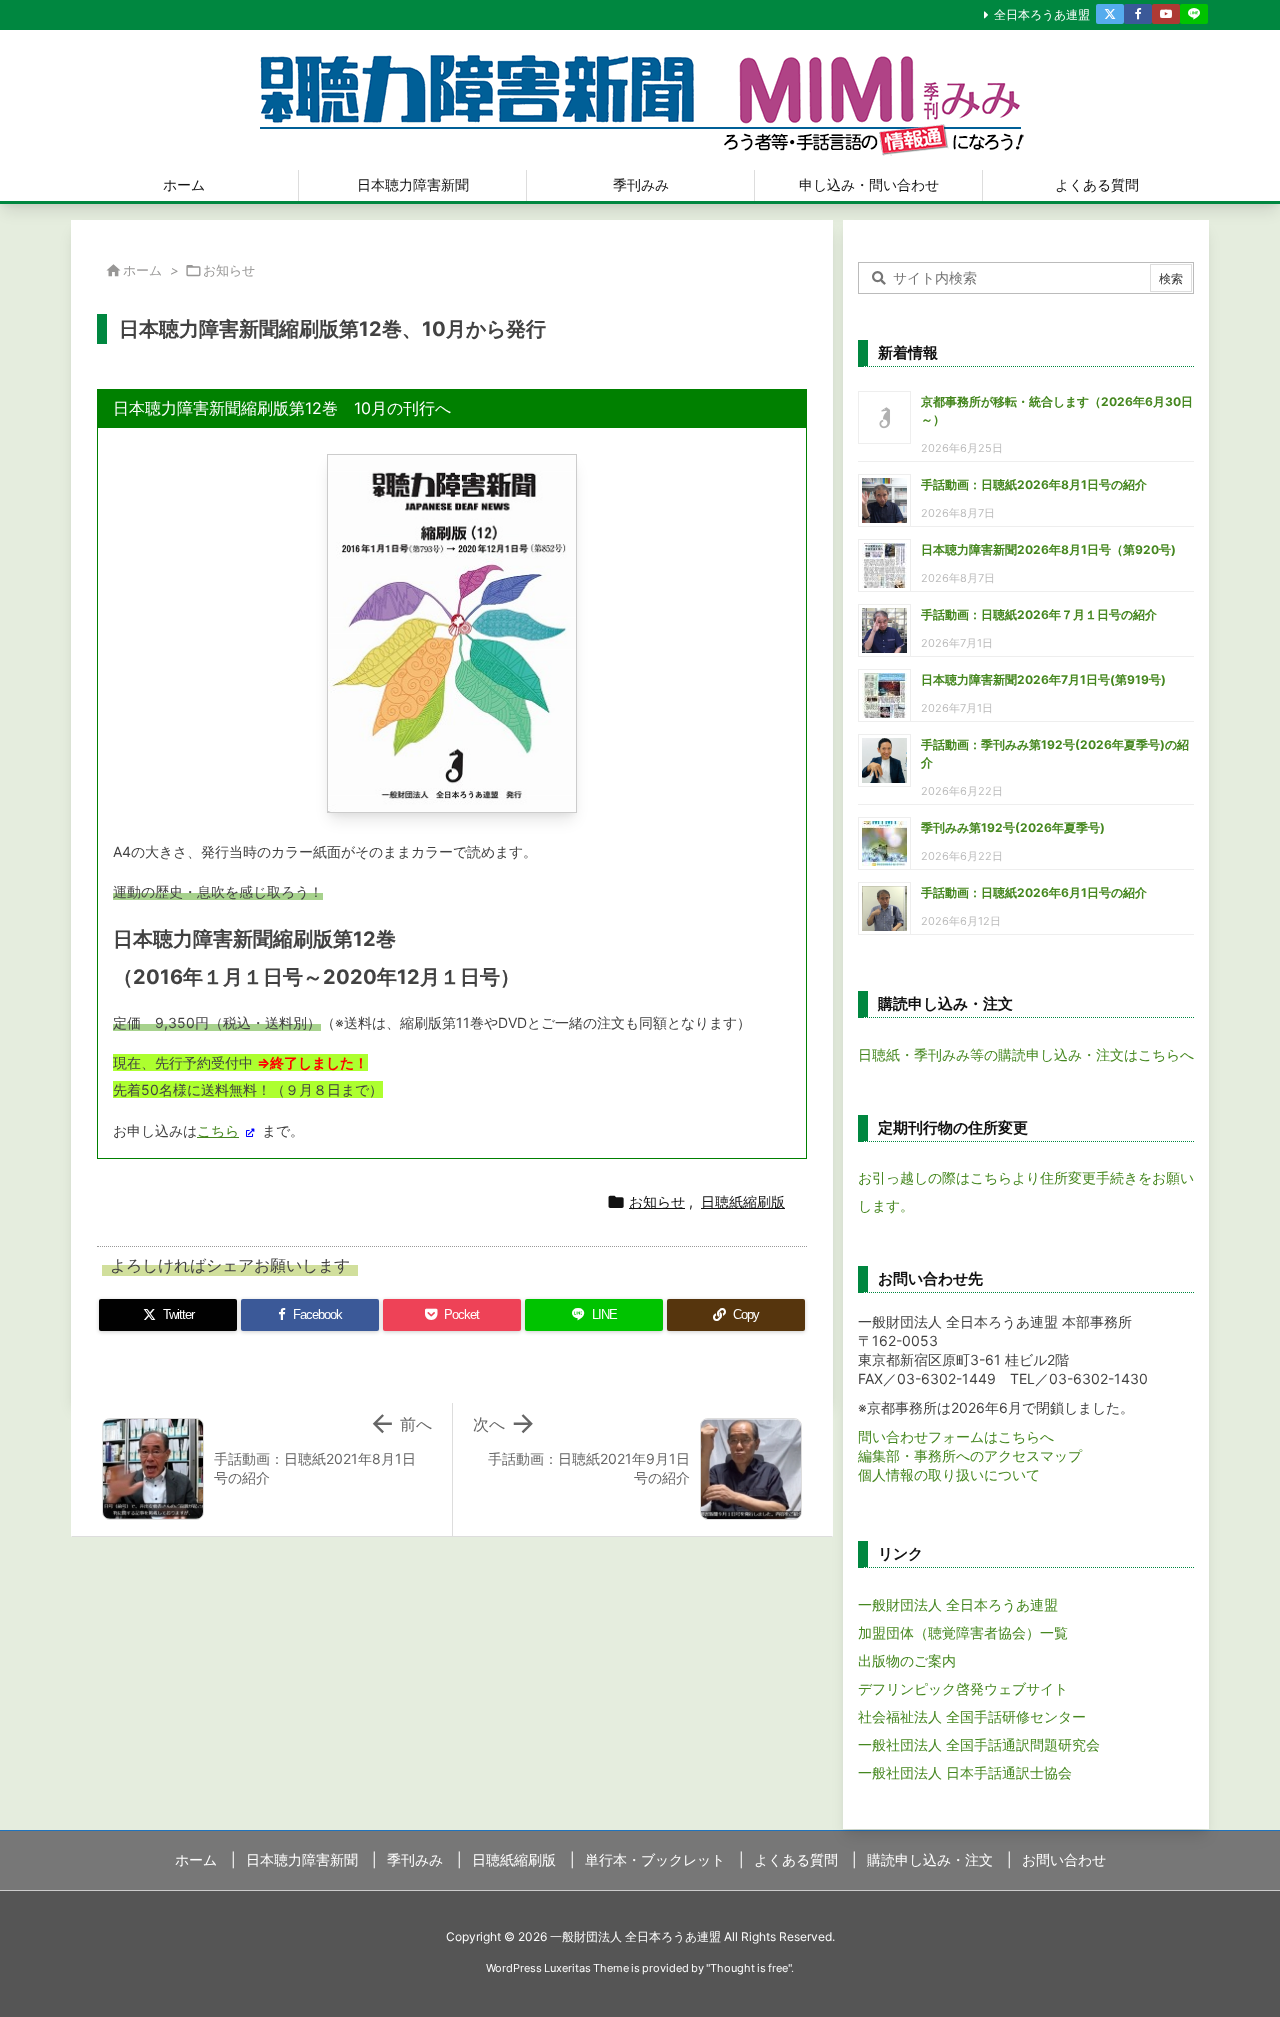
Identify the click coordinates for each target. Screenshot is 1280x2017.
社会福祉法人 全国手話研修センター (972, 1716)
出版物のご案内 (907, 1660)
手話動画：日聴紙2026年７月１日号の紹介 (1039, 614)
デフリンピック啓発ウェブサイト (963, 1688)
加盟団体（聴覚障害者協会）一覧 (963, 1632)
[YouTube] (1166, 14)
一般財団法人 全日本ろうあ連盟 (958, 1604)
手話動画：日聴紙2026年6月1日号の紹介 (1034, 892)
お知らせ (229, 270)
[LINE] (1194, 14)
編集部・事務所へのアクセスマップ (970, 1455)
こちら (218, 1130)
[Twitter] (1110, 14)
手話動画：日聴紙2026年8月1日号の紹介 (1034, 484)
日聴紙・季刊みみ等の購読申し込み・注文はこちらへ (1026, 1054)
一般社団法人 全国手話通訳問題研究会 (979, 1744)
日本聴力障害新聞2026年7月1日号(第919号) (1043, 679)
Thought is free (749, 1968)
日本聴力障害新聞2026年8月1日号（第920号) (1048, 549)
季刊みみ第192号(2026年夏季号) (1013, 827)
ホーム (142, 270)
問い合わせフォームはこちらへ (956, 1436)
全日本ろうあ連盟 (1042, 14)
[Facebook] (1138, 14)
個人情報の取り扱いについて (949, 1474)
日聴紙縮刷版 (743, 1201)
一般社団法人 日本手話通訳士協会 (965, 1772)
